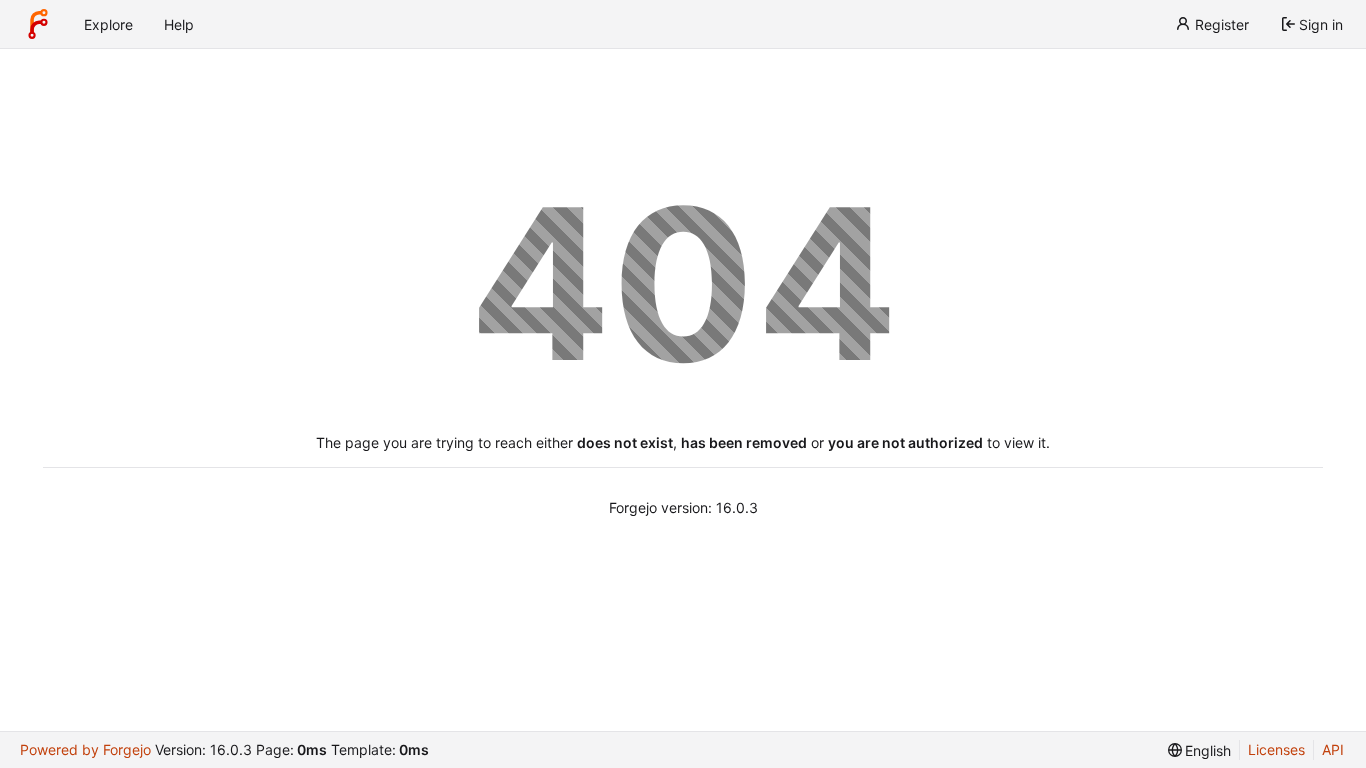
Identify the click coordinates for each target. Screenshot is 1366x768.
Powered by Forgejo (85, 749)
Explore (108, 24)
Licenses (1276, 749)
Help (179, 24)
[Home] (38, 24)
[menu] (1200, 750)
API (1333, 749)
